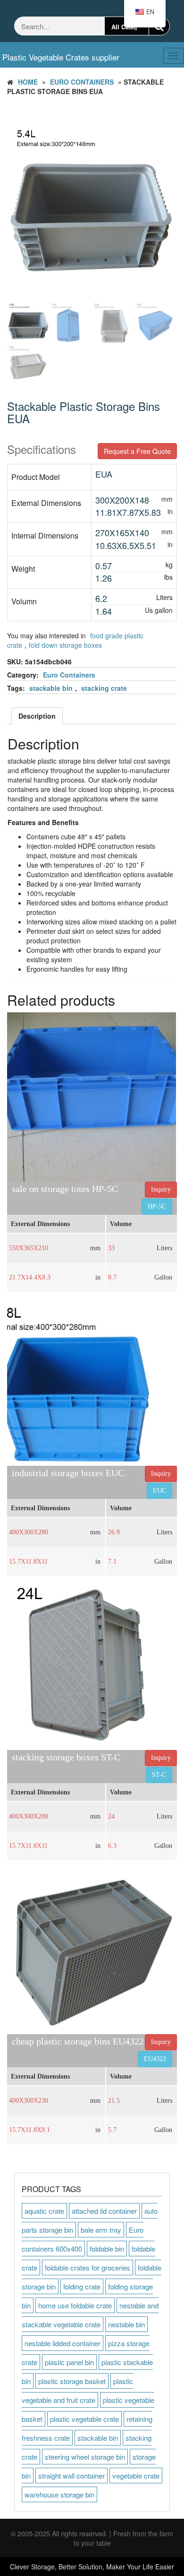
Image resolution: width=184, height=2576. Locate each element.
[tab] (37, 716)
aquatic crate (44, 2211)
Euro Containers (82, 82)
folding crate (82, 2286)
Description (37, 716)
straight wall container (71, 2476)
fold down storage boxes (65, 645)
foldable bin (107, 2249)
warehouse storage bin (59, 2494)
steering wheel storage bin (85, 2457)
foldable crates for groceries (88, 2267)
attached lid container (104, 2211)
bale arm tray (101, 2230)
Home (28, 82)
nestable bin (126, 2324)
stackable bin (51, 688)
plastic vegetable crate (84, 2419)
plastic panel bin (69, 2362)
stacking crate (104, 688)
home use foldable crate (75, 2305)
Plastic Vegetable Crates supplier (61, 57)
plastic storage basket (72, 2381)
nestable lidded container (63, 2343)
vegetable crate (136, 2476)
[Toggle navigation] (124, 49)
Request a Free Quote (137, 451)
